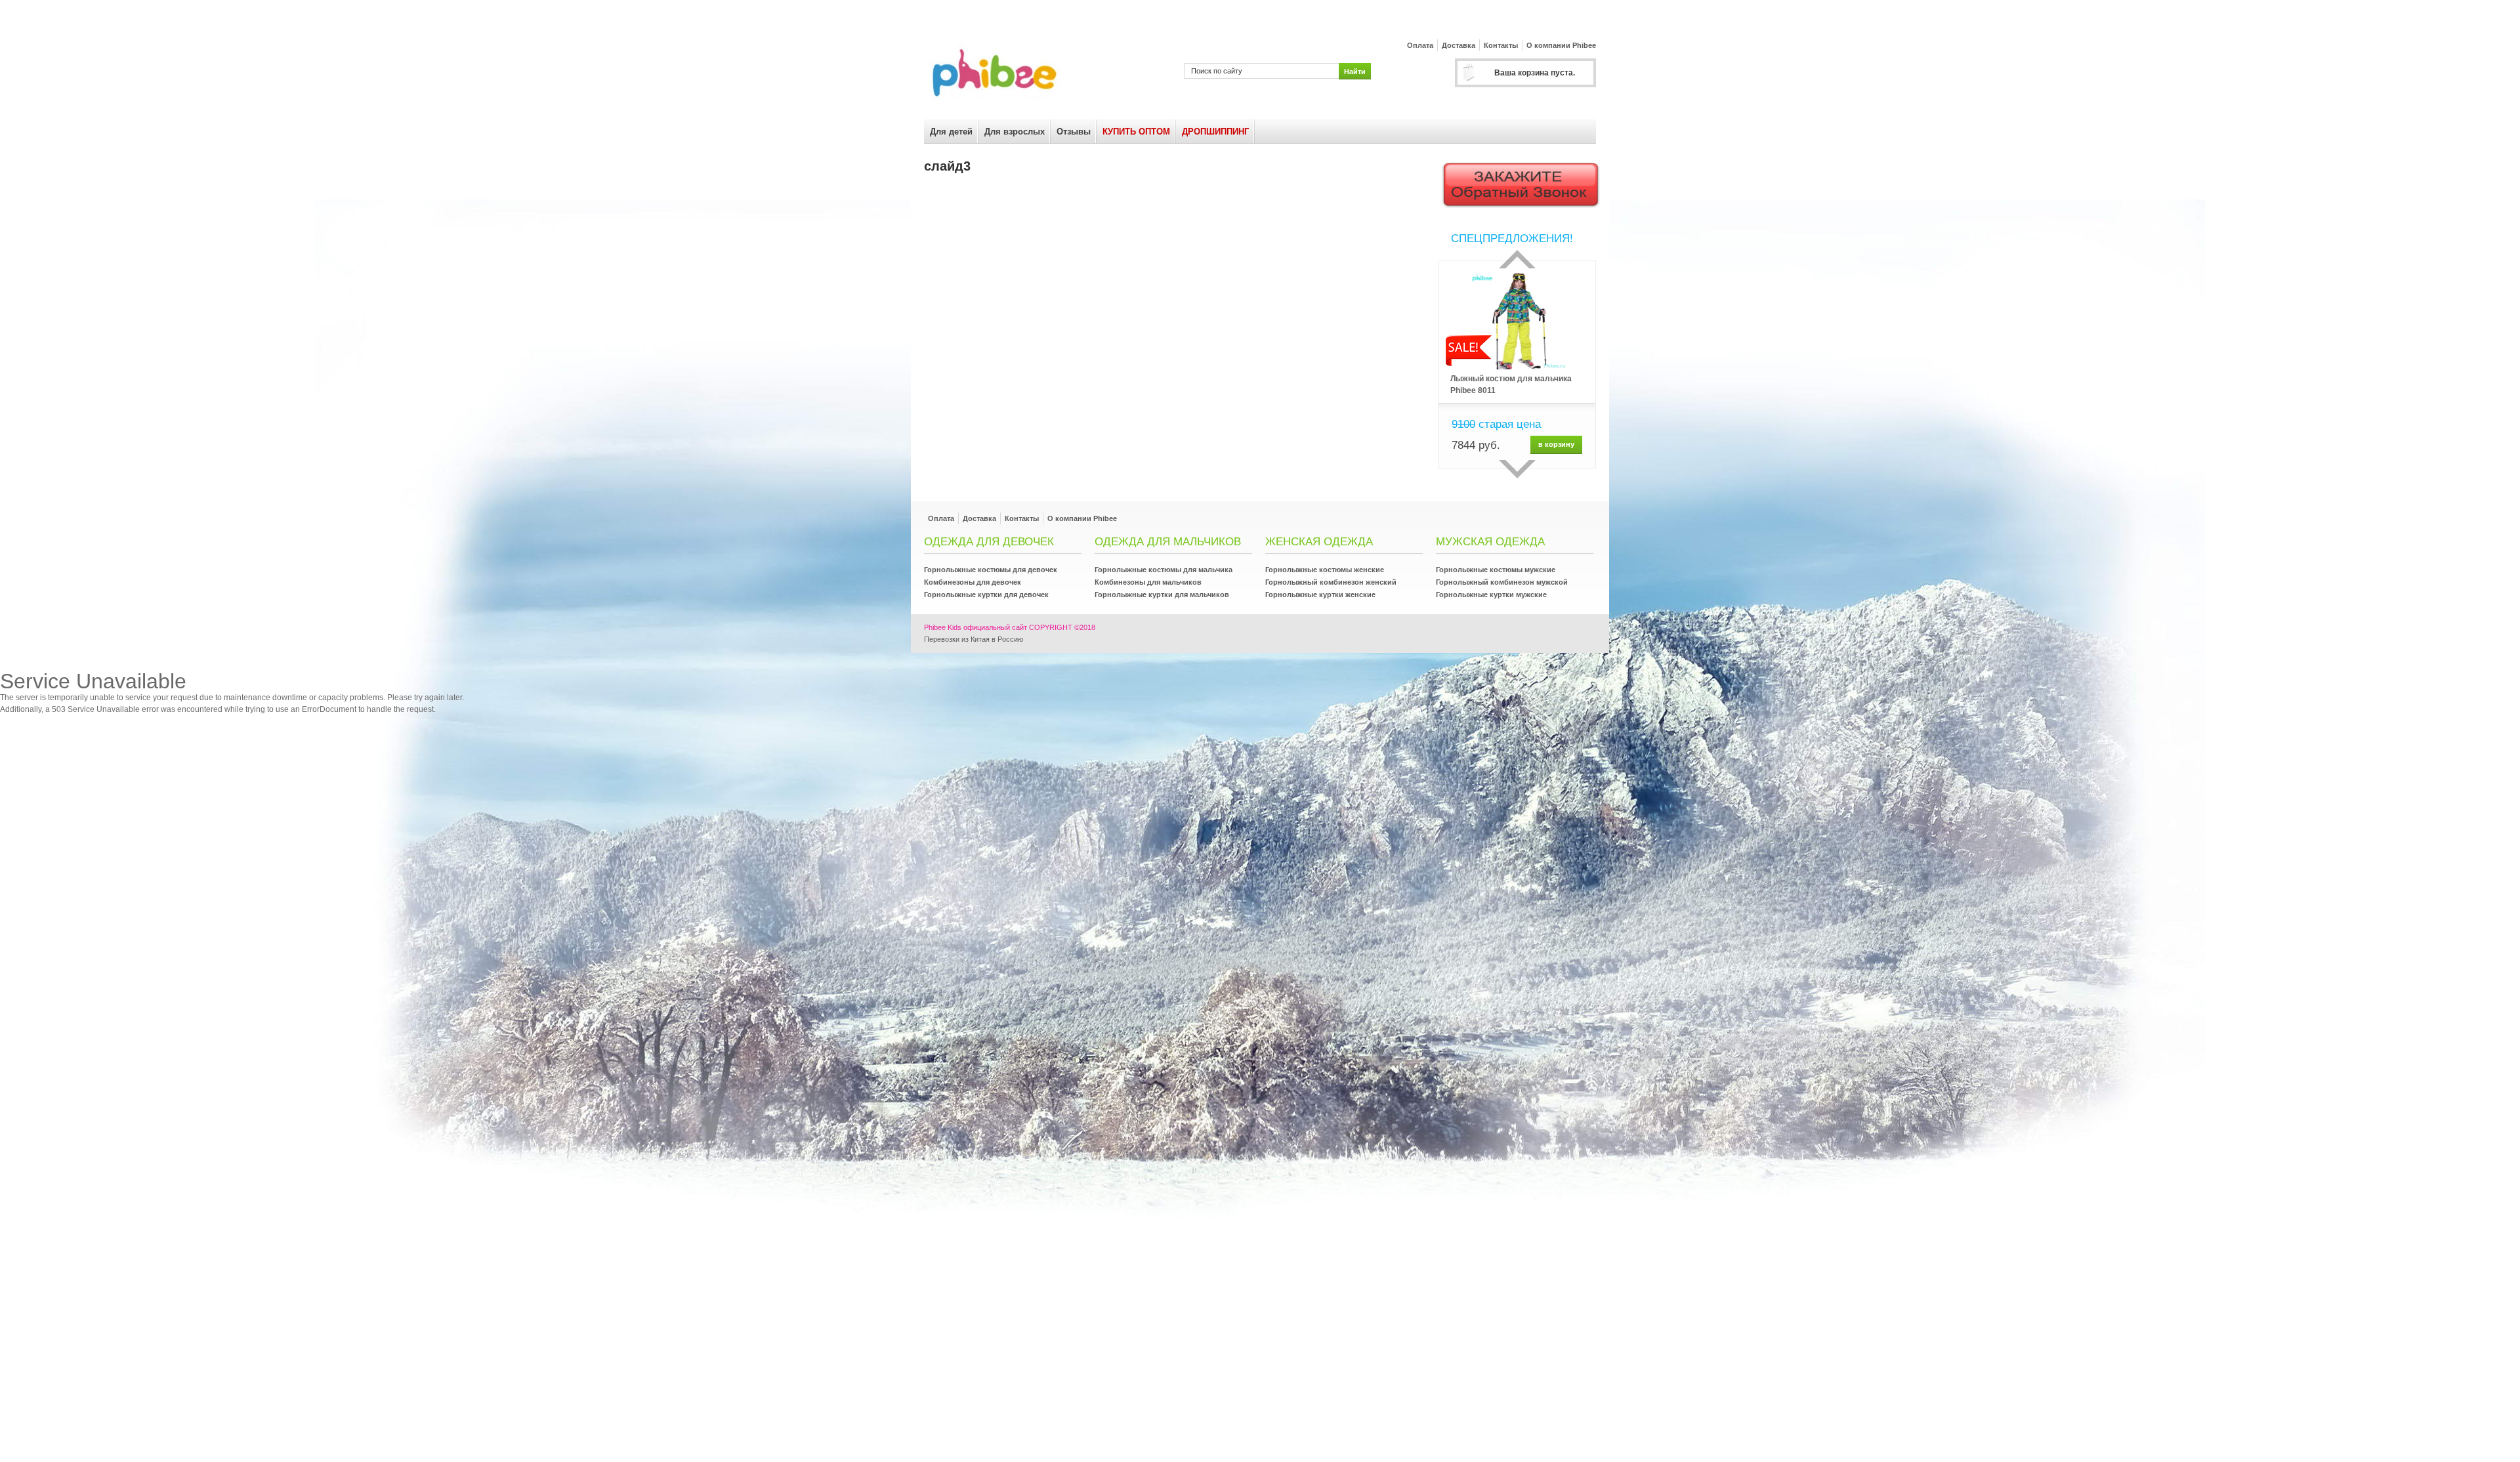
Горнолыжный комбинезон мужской (1502, 582)
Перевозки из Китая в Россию (974, 639)
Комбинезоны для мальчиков (1148, 582)
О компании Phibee (1561, 45)
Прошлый (1517, 259)
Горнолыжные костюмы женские (1325, 570)
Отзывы (1074, 132)
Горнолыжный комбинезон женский (1331, 582)
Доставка (1459, 45)
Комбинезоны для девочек (973, 582)
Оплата (1420, 45)
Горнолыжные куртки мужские (1491, 595)
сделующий (1517, 469)
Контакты (1501, 45)
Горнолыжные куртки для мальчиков (1162, 595)
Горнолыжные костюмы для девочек (991, 570)
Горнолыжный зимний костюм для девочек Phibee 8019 (1509, 385)
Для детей (951, 132)
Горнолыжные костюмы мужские (1496, 570)
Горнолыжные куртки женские (1320, 595)
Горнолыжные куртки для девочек (986, 595)
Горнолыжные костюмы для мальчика (1164, 570)
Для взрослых (1015, 132)
